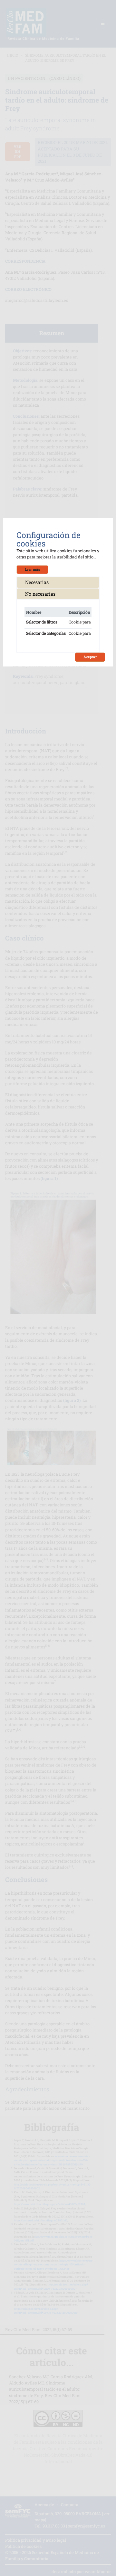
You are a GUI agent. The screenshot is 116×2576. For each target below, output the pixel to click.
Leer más (32, 569)
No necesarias (40, 594)
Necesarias (37, 582)
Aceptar (90, 657)
